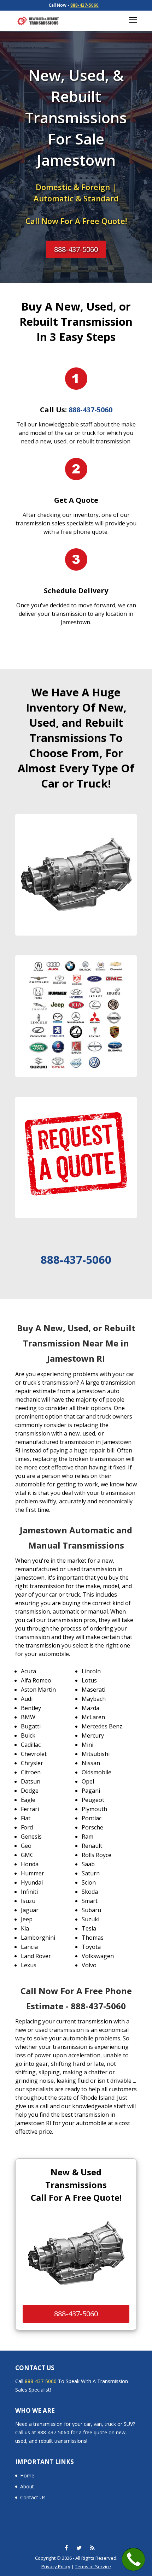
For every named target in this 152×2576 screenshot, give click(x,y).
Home (27, 2475)
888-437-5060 (84, 5)
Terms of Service (93, 2566)
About (27, 2486)
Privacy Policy (56, 2566)
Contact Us (33, 2497)
